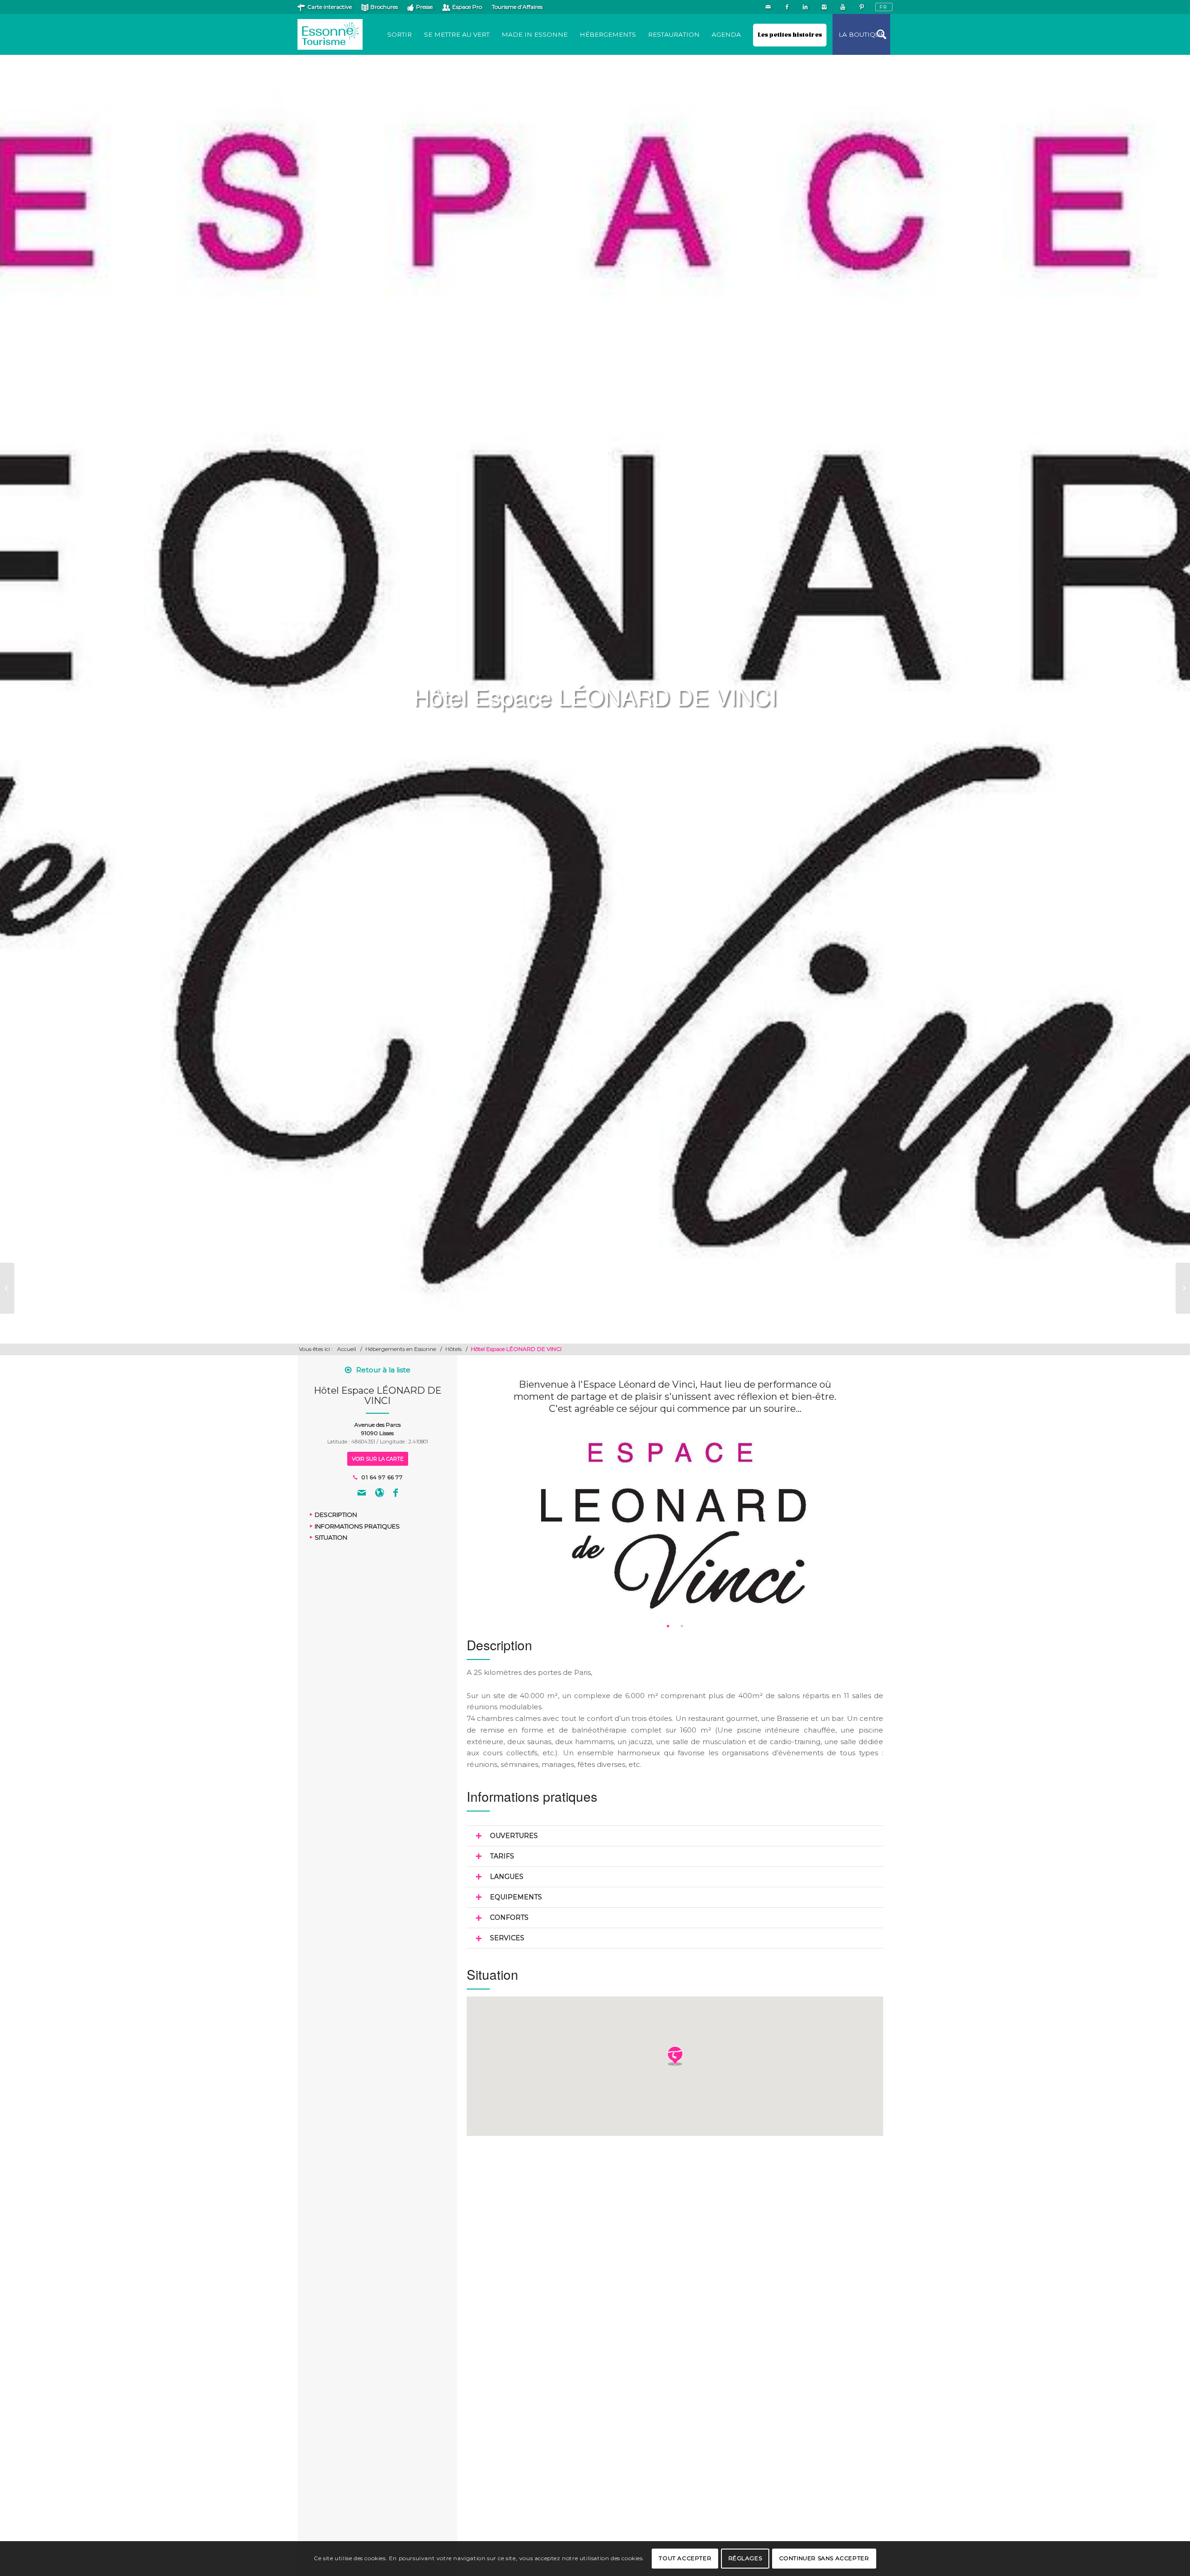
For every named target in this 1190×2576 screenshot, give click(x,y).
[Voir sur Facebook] (396, 1494)
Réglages (745, 2558)
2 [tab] (682, 1626)
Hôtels (453, 1349)
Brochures (384, 7)
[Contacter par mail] (362, 1494)
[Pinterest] (861, 7)
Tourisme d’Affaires (517, 7)
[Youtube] (843, 7)
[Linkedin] (805, 7)
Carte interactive (330, 7)
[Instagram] (824, 7)
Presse (424, 7)
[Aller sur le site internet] (380, 1494)
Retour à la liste (383, 1370)
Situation (331, 1537)
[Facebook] (787, 7)
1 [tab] (668, 1626)
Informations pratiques (357, 1526)
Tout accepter (685, 2558)
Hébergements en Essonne (401, 1349)
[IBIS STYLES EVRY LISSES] (7, 1288)
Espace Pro (467, 7)
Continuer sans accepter (824, 2558)
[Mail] (768, 7)
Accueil (347, 1349)
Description (336, 1515)
